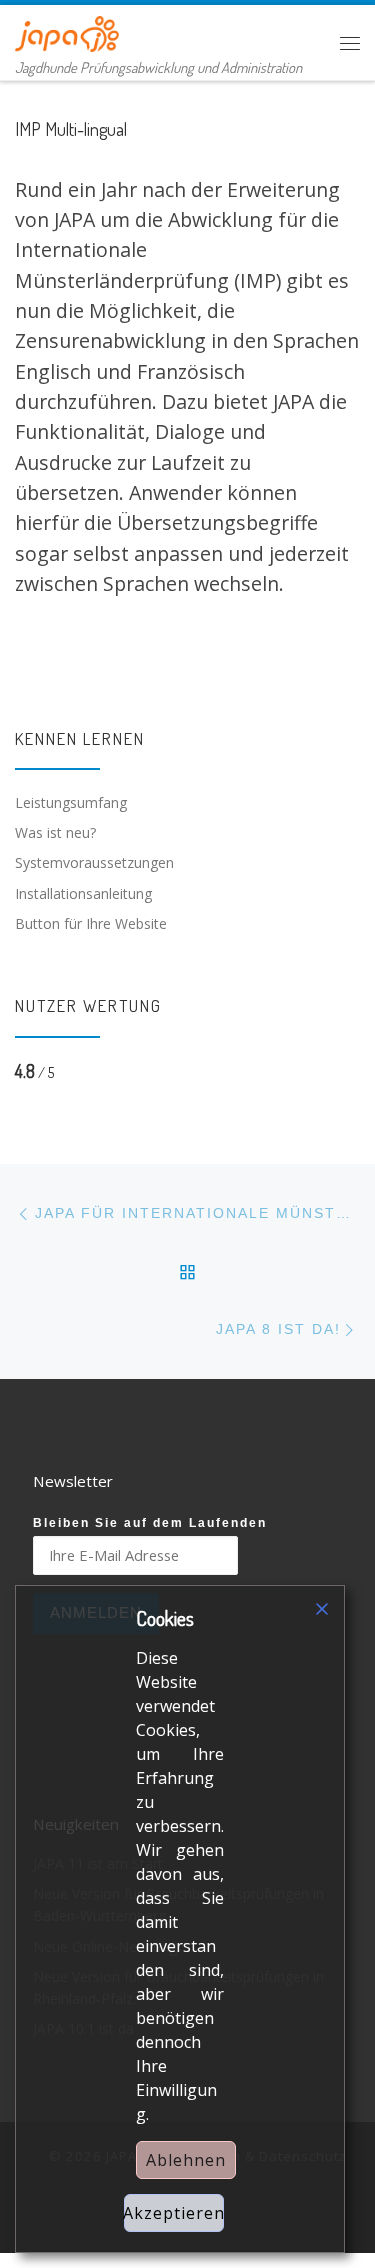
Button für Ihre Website (91, 923)
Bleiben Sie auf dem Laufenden (150, 1523)
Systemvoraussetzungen (94, 862)
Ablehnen (186, 2160)
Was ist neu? (55, 832)
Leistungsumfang (71, 802)
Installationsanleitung (83, 893)
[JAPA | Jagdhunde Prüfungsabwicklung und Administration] (67, 30)
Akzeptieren (174, 2213)
